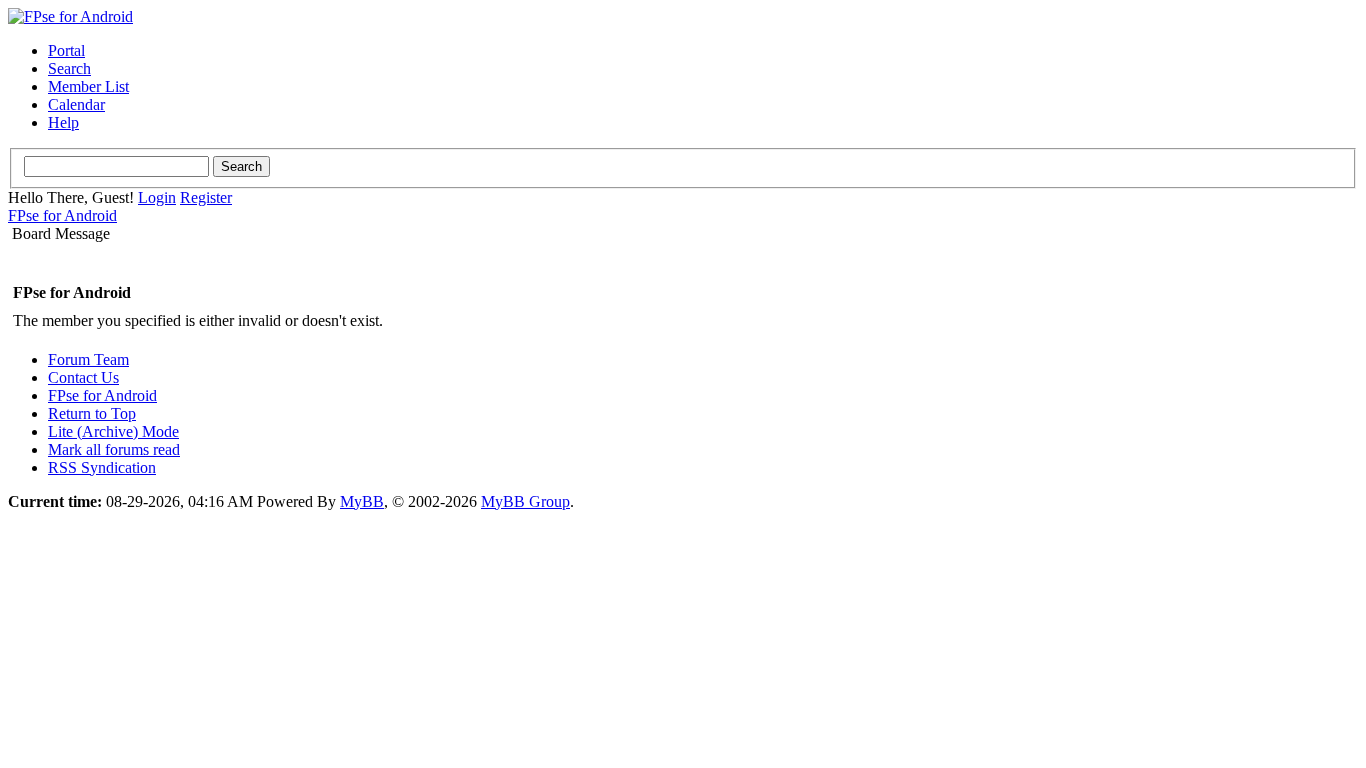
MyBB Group (525, 501)
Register (206, 197)
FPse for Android (62, 215)
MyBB (362, 501)
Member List (88, 86)
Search (69, 68)
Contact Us (83, 377)
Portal (66, 50)
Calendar (76, 104)
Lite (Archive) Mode (113, 431)
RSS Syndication (102, 467)
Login (157, 197)
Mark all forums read (114, 449)
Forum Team (88, 359)
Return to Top (92, 413)
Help (63, 122)
